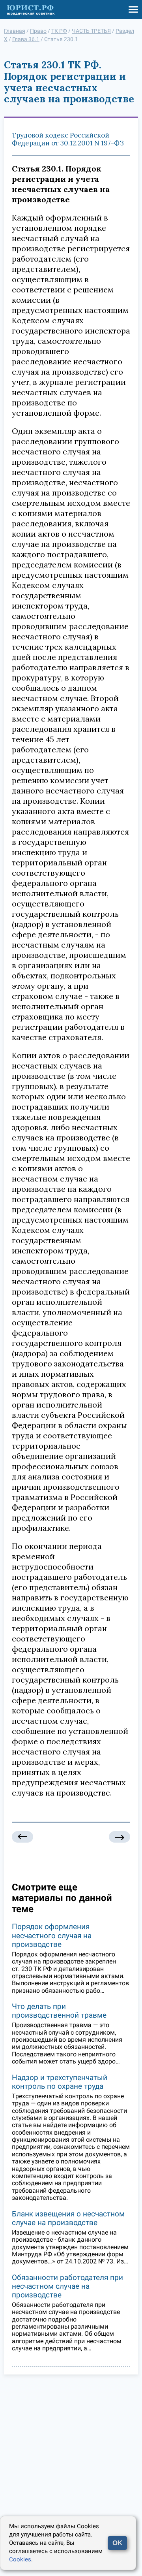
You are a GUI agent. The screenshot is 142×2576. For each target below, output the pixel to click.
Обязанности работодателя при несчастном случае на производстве (67, 2286)
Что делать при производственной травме (59, 2011)
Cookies (20, 2559)
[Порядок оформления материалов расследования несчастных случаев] (22, 1837)
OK (117, 2543)
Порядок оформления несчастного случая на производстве (52, 1935)
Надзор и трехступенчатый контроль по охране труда (60, 2082)
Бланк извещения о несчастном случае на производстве (68, 2218)
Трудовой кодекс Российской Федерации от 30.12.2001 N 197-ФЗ (68, 139)
